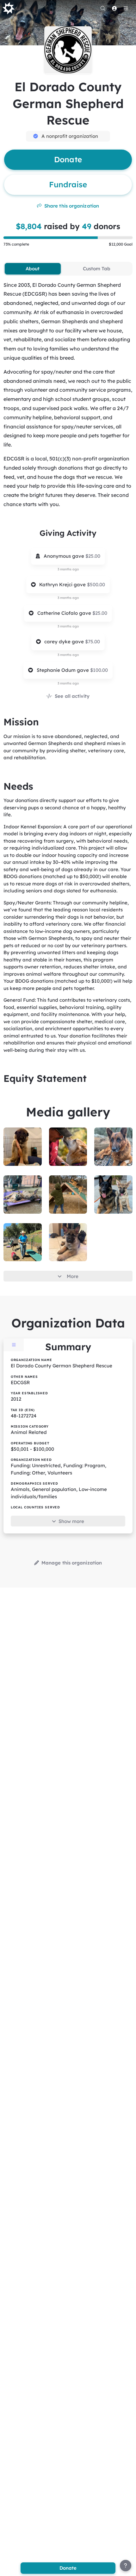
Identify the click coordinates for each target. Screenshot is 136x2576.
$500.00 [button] (96, 585)
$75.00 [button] (93, 642)
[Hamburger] (126, 8)
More (73, 1276)
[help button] (126, 2566)
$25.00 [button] (93, 556)
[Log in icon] (114, 8)
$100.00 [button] (99, 670)
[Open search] (103, 8)
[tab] (33, 269)
